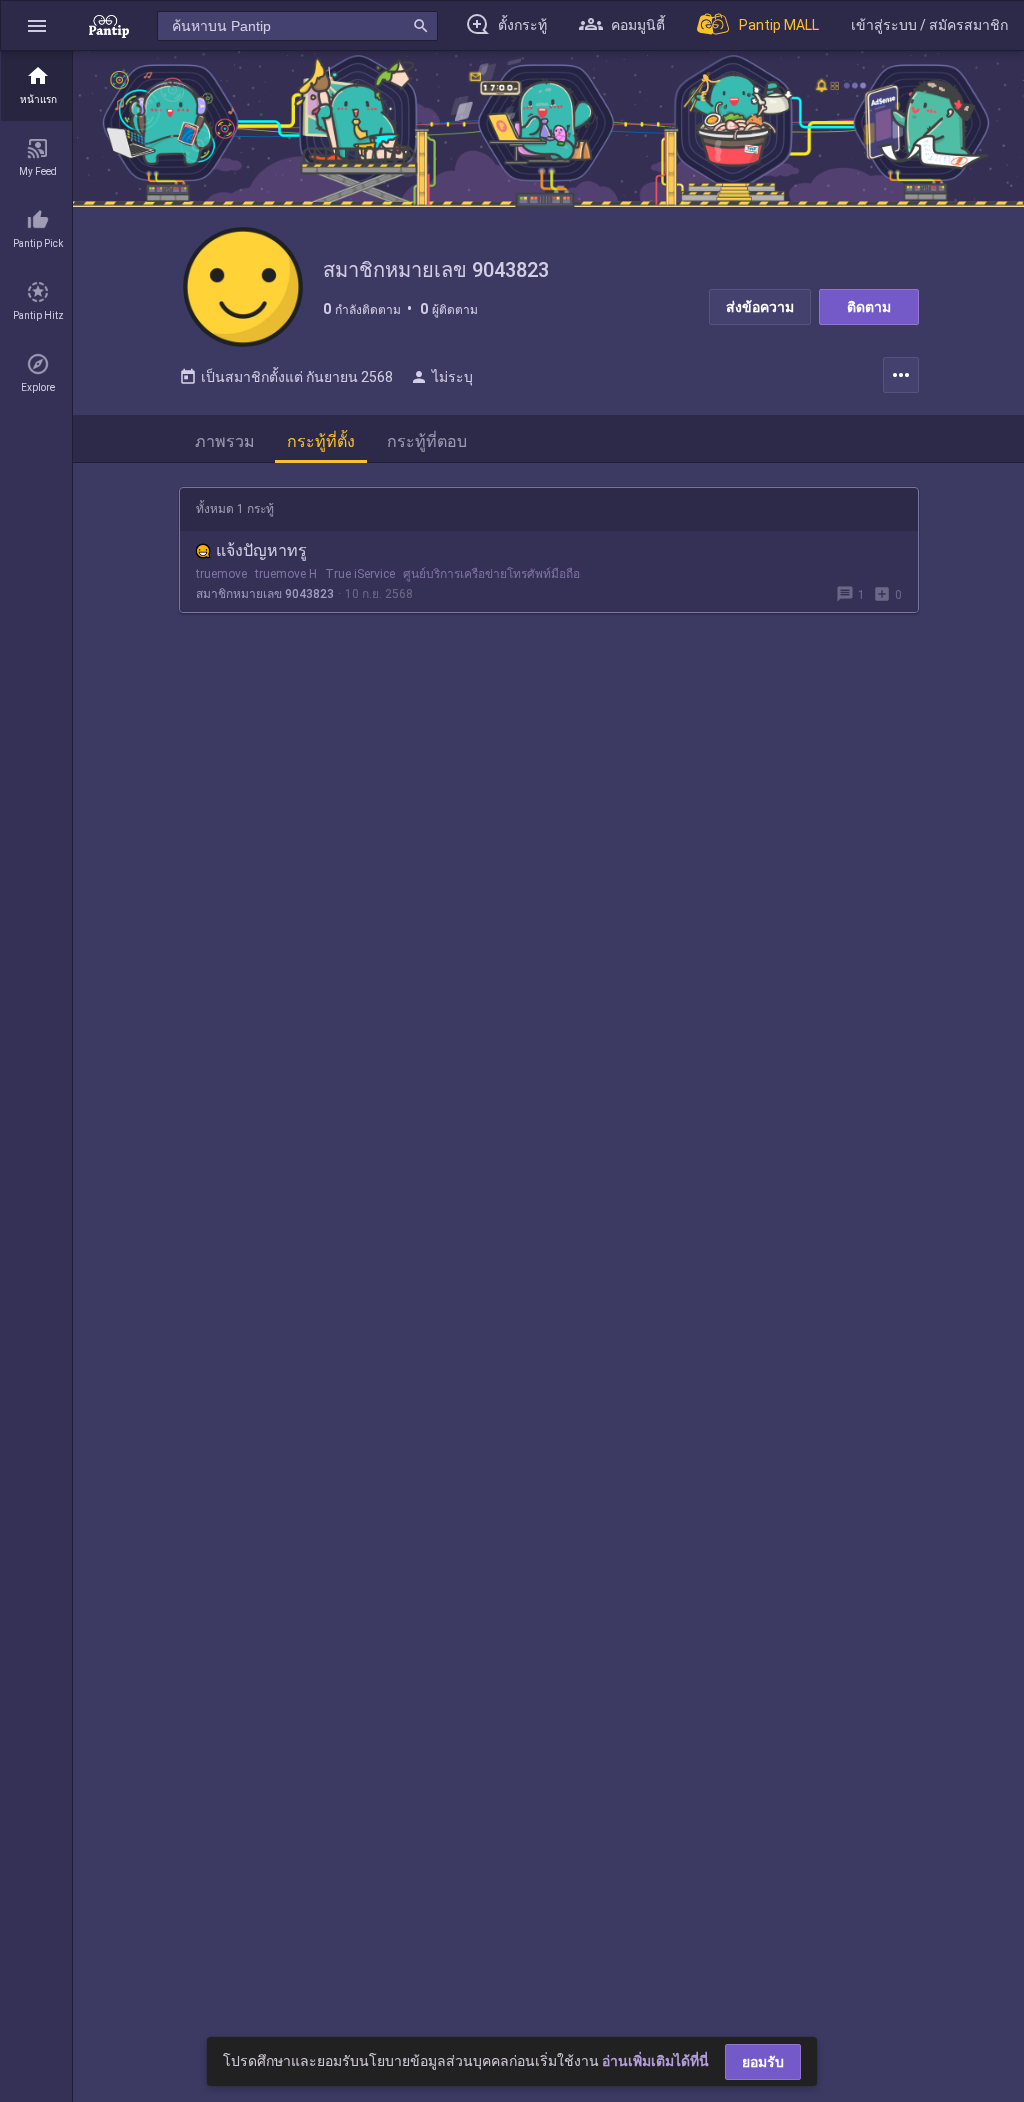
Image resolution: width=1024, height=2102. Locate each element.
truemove (221, 574)
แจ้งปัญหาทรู (261, 550)
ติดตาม (869, 307)
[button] (37, 25)
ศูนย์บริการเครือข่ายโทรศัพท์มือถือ (491, 574)
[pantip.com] (109, 25)
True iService (360, 574)
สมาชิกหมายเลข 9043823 (265, 594)
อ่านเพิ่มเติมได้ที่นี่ (655, 2061)
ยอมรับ (763, 2062)
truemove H (286, 574)
